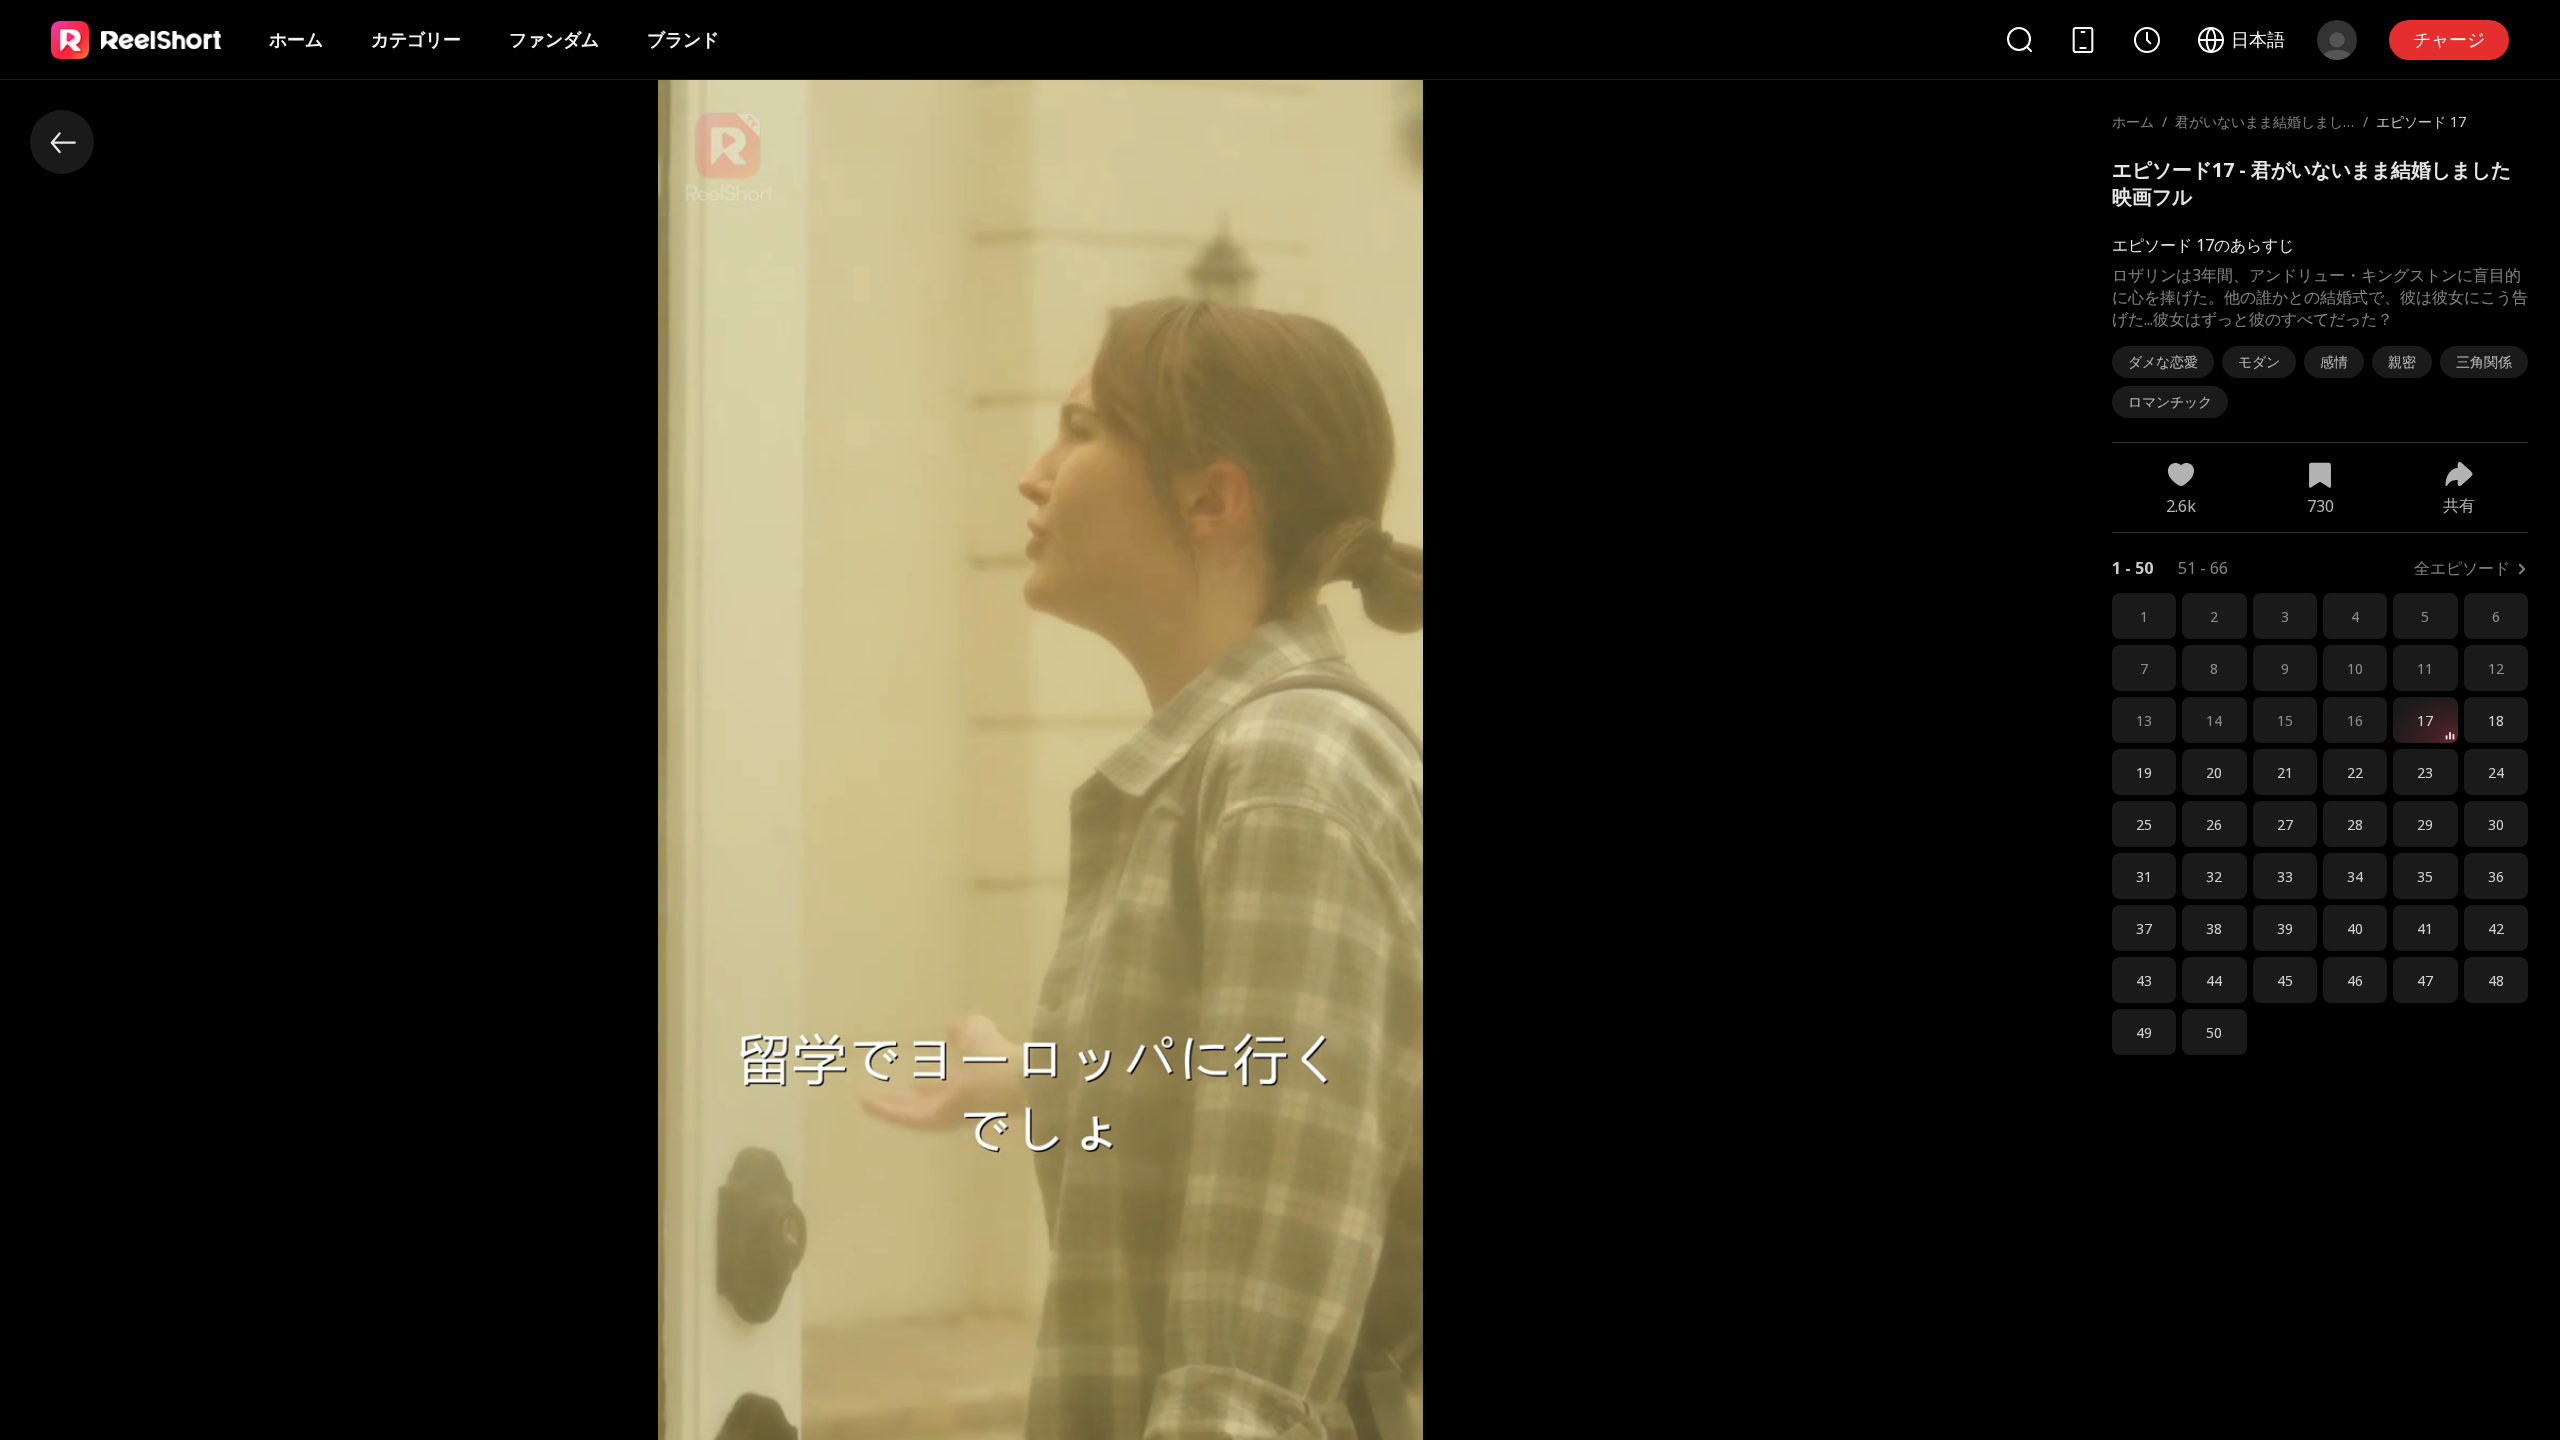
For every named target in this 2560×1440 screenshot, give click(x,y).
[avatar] (2337, 40)
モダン (2259, 361)
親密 (2402, 361)
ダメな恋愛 (2163, 361)
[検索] (2019, 39)
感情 (2334, 361)
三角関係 (2484, 361)
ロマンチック (2170, 401)
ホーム (296, 39)
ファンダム (554, 39)
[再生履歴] (2147, 40)
